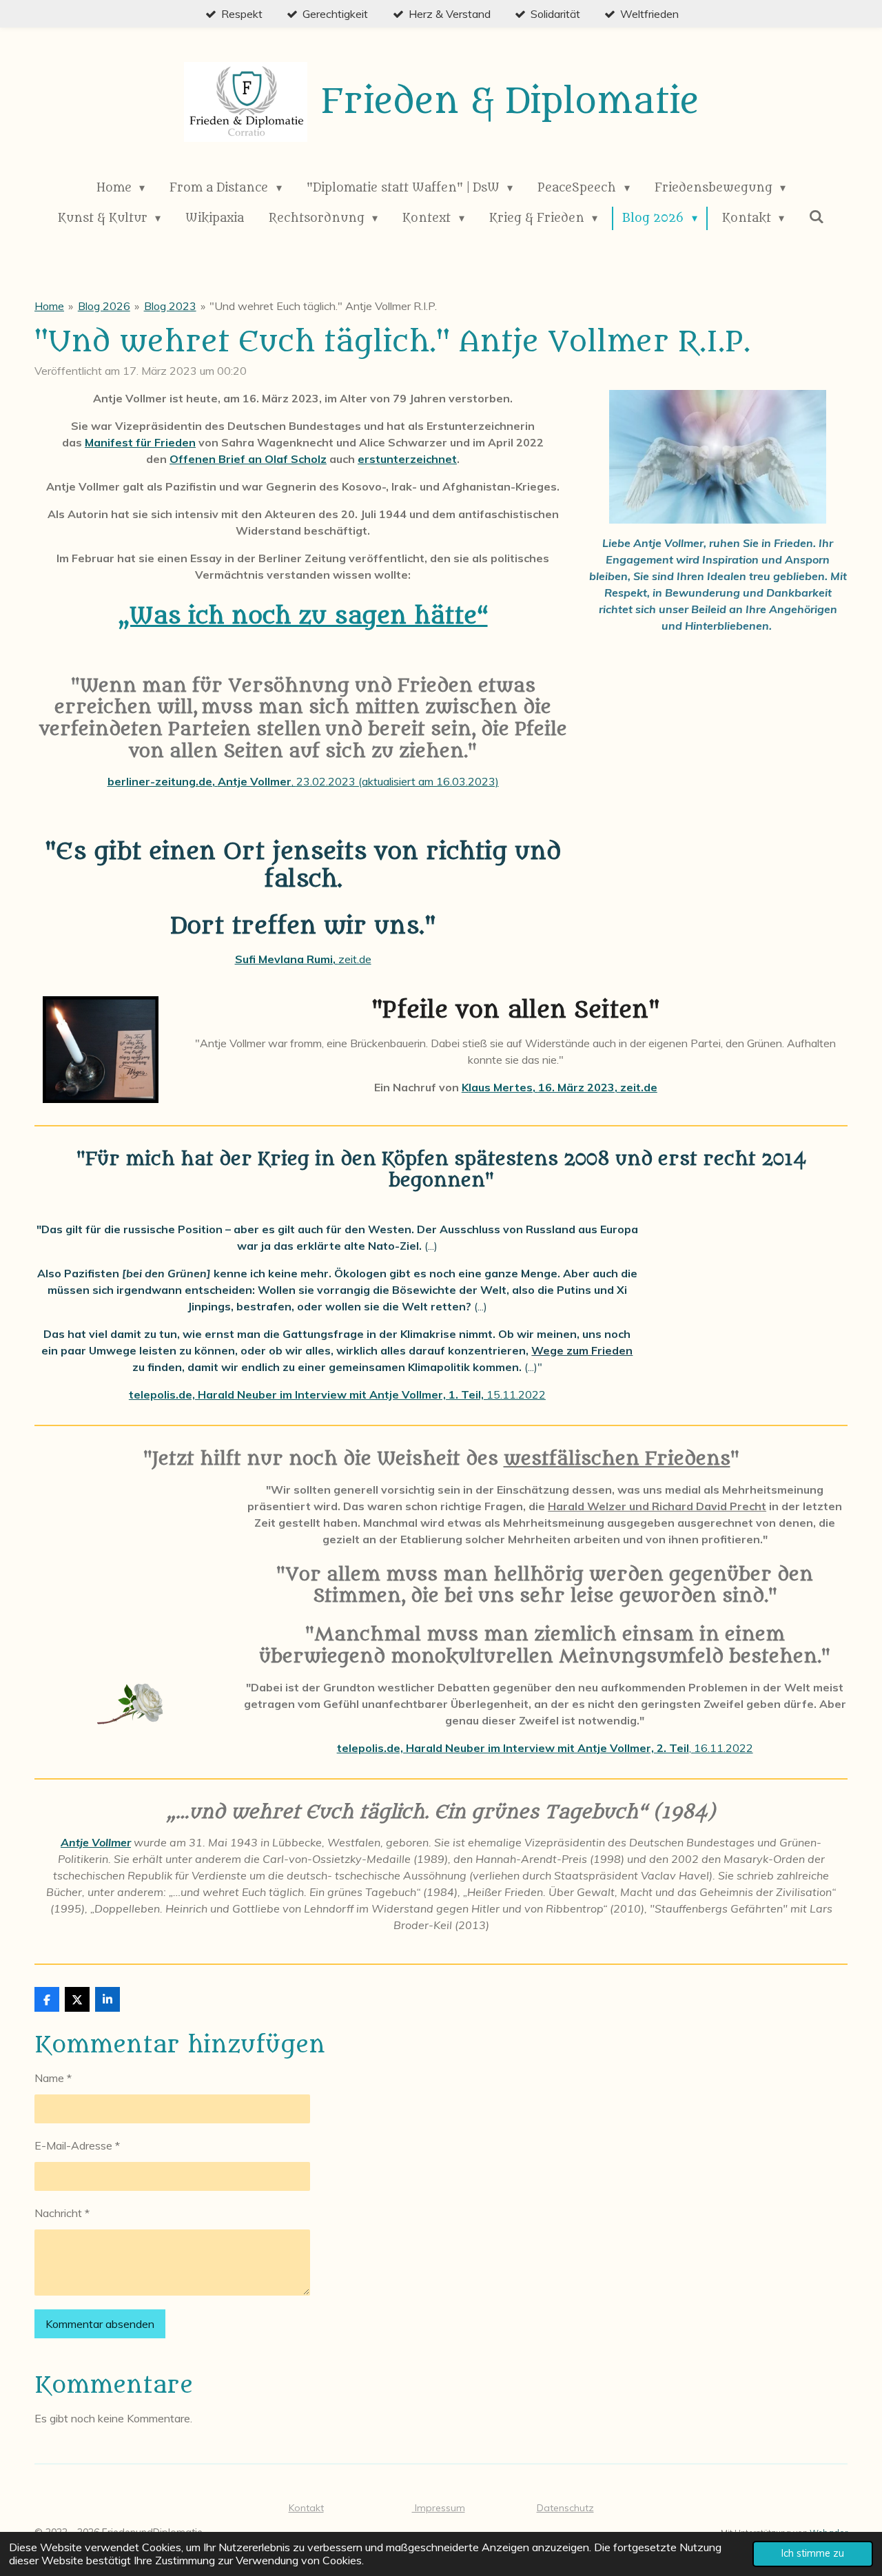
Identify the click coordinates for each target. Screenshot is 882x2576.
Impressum (439, 2508)
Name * (53, 2078)
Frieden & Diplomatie (510, 102)
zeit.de (355, 959)
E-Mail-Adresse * (77, 2145)
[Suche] (817, 217)
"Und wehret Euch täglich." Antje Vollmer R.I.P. (323, 306)
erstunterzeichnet (407, 459)
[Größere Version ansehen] (718, 456)
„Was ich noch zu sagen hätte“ (303, 616)
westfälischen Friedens (617, 1459)
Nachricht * (62, 2213)
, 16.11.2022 (545, 1748)
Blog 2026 (104, 306)
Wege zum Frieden (582, 1350)
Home (49, 306)
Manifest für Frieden (140, 442)
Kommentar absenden (100, 2324)
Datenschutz (565, 2508)
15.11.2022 (337, 1394)
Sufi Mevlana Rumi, (287, 959)
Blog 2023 (170, 306)
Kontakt (306, 2508)
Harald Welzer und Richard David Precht (657, 1506)
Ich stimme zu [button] (813, 2553)
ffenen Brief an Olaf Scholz (253, 459)
